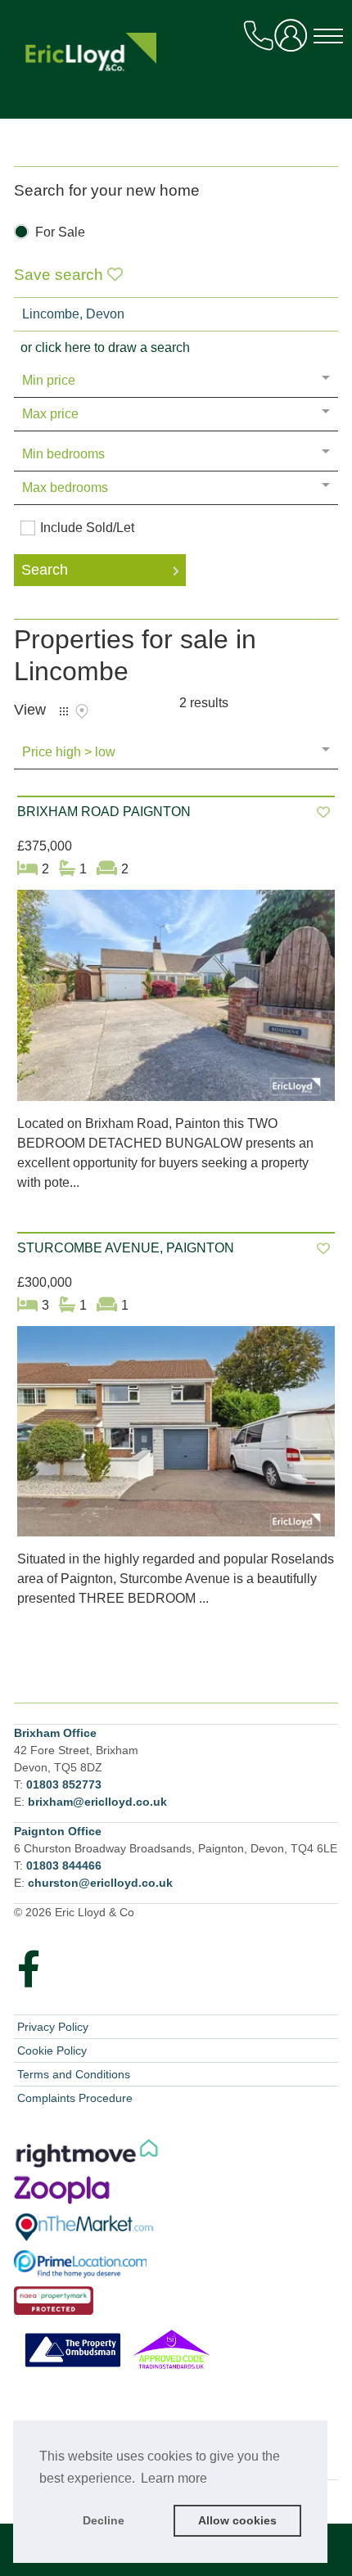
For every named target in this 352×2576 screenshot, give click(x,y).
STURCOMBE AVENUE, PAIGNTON (126, 1248)
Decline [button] (104, 2520)
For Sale (60, 232)
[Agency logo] (176, 67)
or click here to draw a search (105, 347)
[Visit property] (176, 1001)
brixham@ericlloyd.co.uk (97, 1802)
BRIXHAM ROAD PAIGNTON (104, 812)
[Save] (323, 812)
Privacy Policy (53, 2027)
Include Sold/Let (87, 528)
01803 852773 (64, 1784)
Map (82, 711)
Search (45, 570)
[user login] (294, 41)
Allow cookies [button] (237, 2520)
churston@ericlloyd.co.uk (100, 1883)
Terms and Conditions (74, 2074)
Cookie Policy (52, 2050)
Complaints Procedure (75, 2098)
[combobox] (176, 314)
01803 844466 (64, 1865)
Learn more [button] (174, 2478)
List (64, 711)
